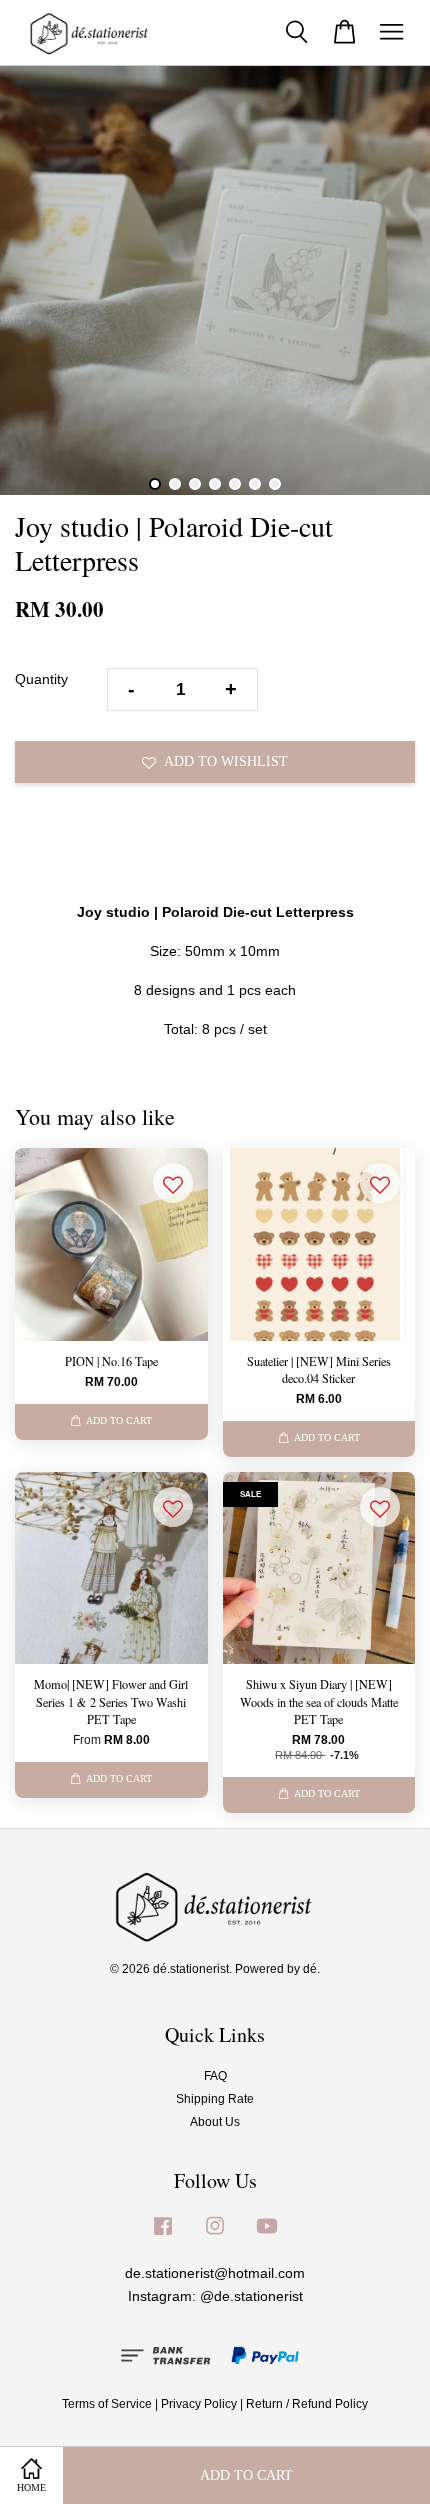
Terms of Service (107, 2404)
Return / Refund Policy (307, 2404)
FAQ (215, 2076)
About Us (215, 2122)
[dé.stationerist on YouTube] (267, 2236)
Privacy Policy (199, 2404)
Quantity (41, 679)
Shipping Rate (215, 2099)
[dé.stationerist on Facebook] (163, 2236)
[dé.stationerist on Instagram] (215, 2236)
